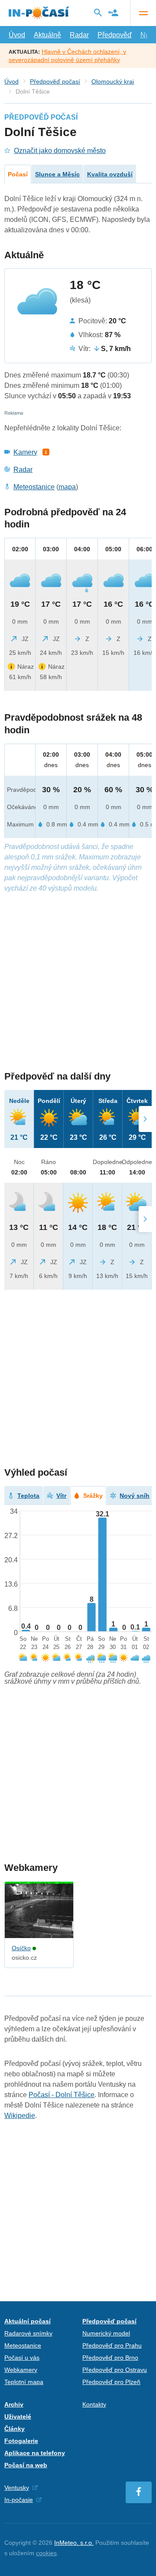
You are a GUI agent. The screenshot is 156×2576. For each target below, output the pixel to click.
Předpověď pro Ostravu (115, 2370)
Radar (79, 35)
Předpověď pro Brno (110, 2358)
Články (15, 2429)
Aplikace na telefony (35, 2453)
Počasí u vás (22, 2358)
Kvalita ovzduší (110, 174)
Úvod (17, 35)
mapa (67, 487)
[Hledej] (98, 13)
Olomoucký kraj (113, 81)
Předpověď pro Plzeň (111, 2382)
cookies (46, 2553)
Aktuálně (47, 35)
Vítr (61, 1496)
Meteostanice (34, 487)
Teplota (28, 1496)
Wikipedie (20, 2116)
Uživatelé (18, 2417)
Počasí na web (26, 2465)
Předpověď (115, 35)
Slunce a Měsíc (57, 174)
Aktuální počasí (28, 2321)
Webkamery (21, 2370)
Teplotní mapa (24, 2382)
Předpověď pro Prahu (112, 2345)
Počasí (18, 174)
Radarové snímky (28, 2333)
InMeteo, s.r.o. (74, 2543)
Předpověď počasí (55, 81)
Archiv (14, 2404)
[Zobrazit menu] (143, 13)
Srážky (93, 1496)
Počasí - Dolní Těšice (62, 2095)
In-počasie (19, 2500)
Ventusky (17, 2488)
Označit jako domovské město (60, 151)
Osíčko (21, 1948)
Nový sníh (135, 1496)
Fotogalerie (21, 2441)
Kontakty (94, 2404)
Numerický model (106, 2333)
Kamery (25, 452)
